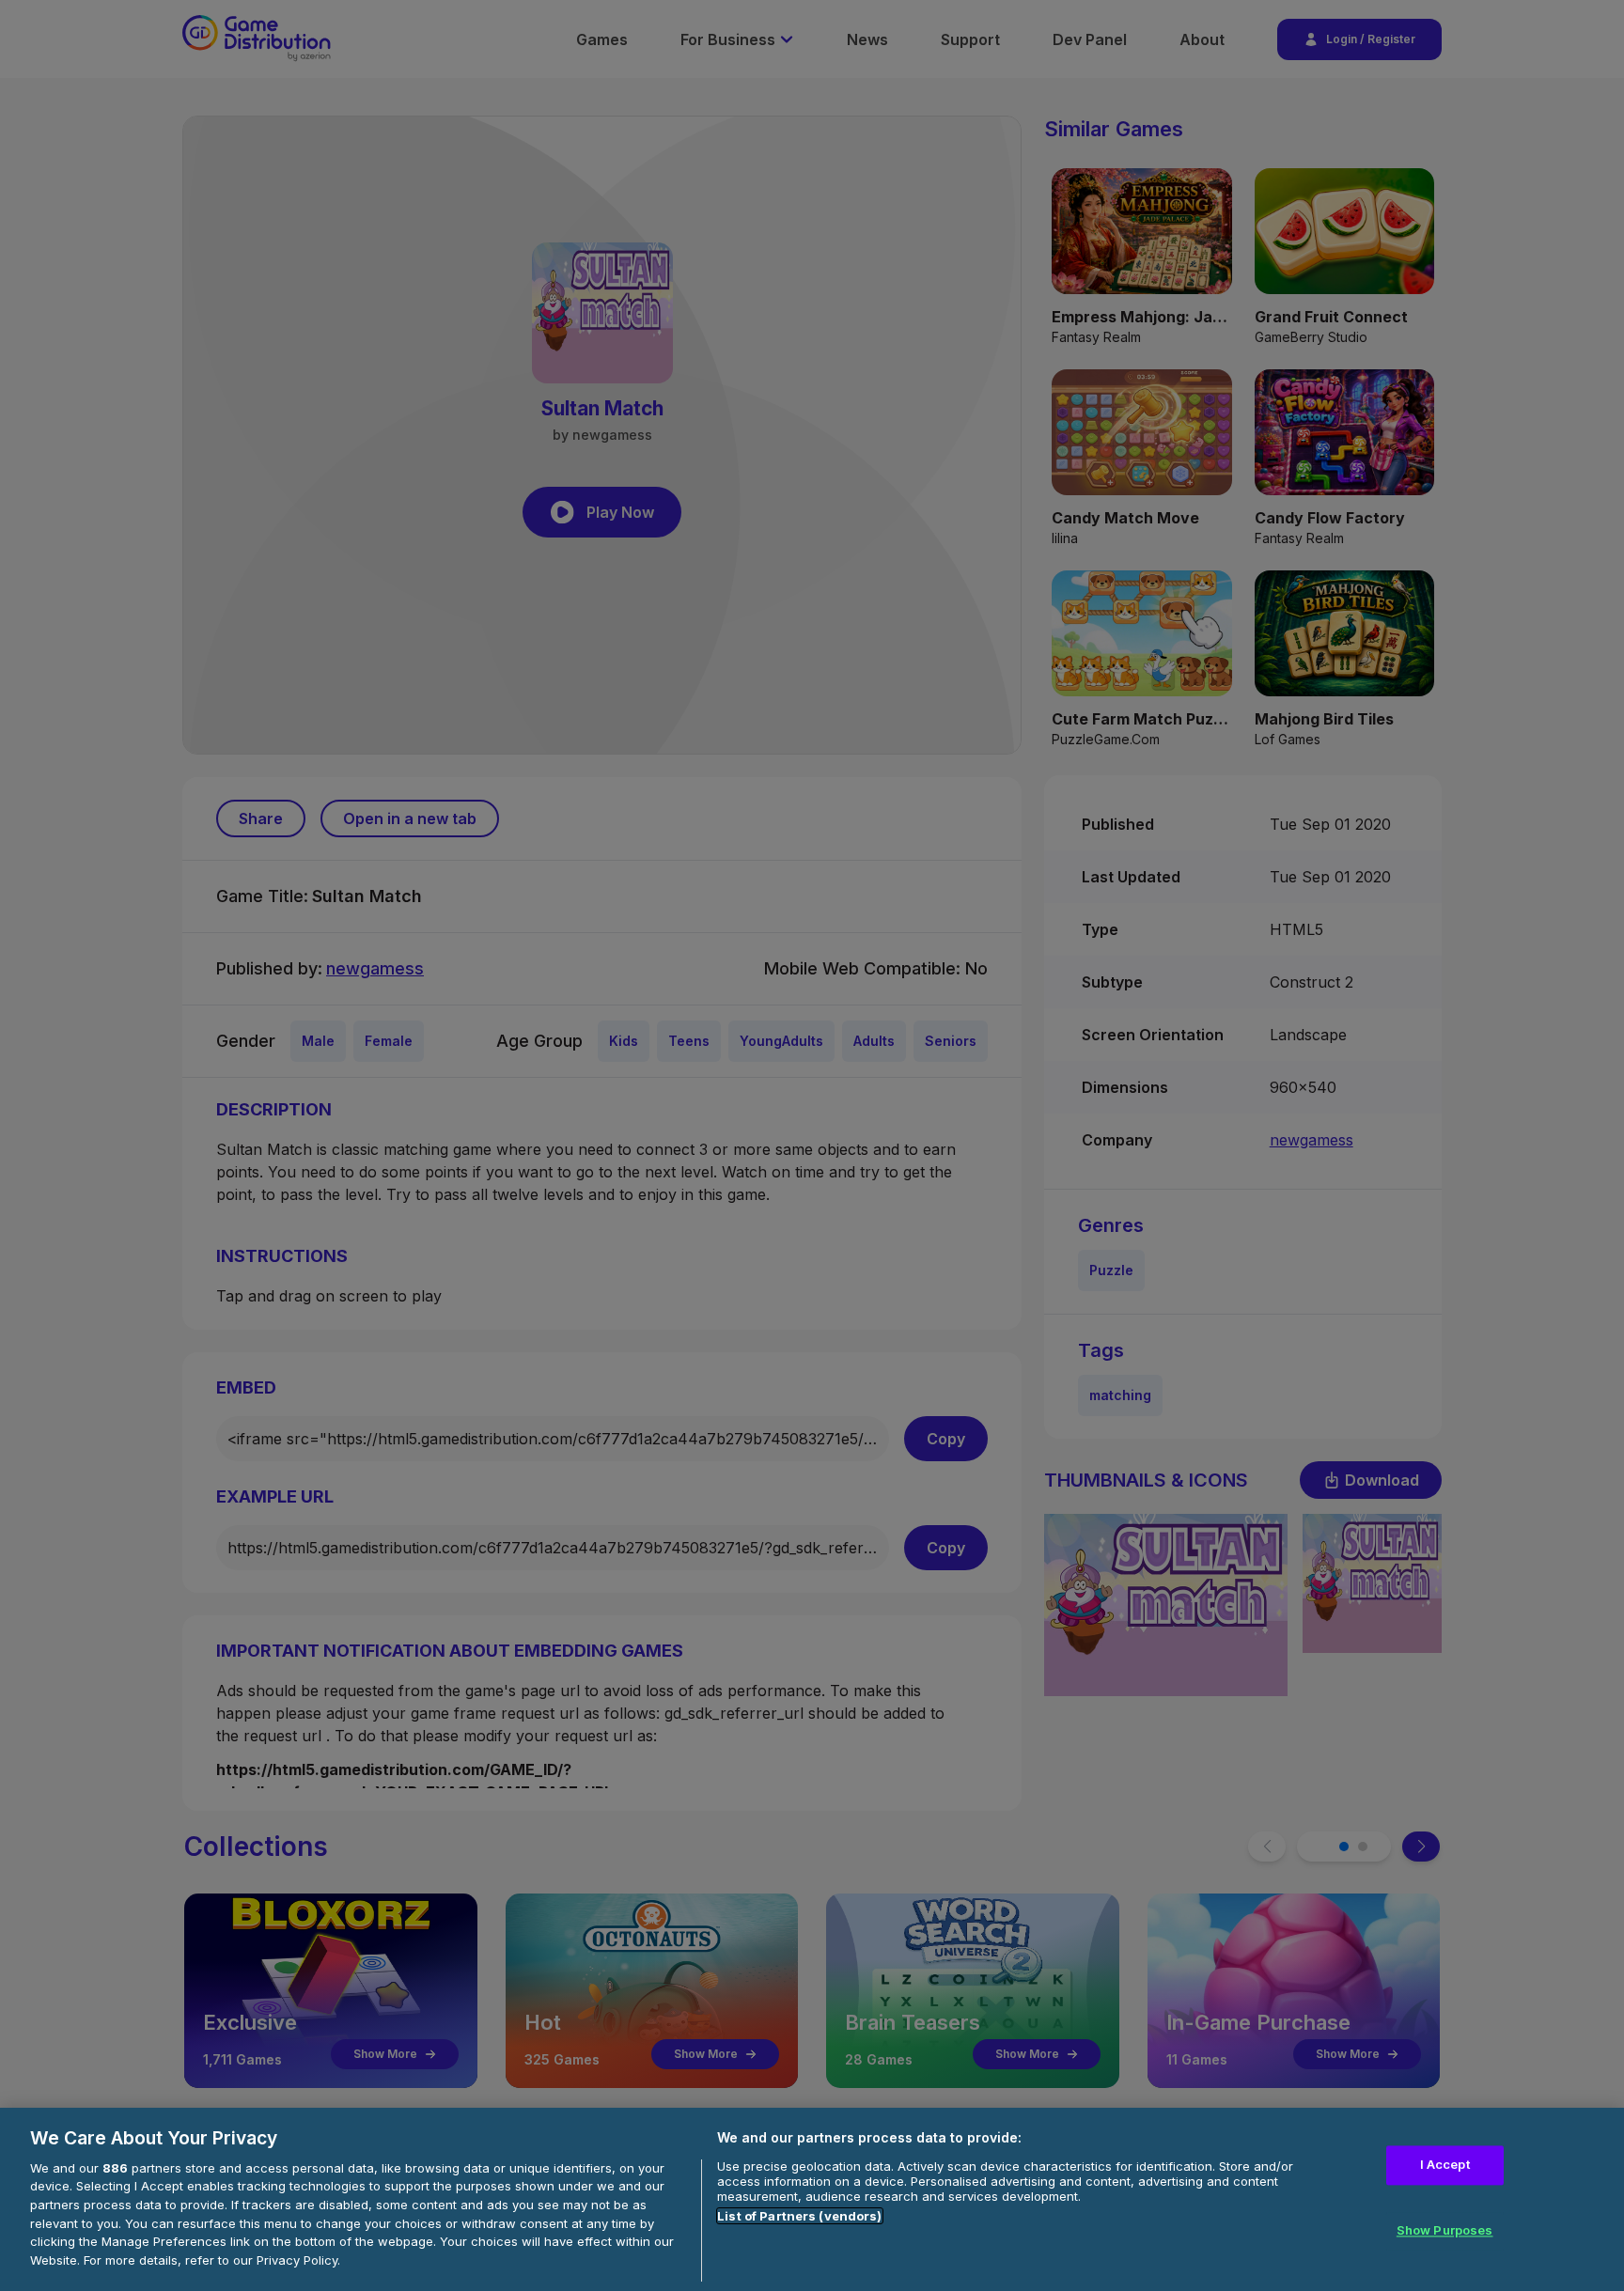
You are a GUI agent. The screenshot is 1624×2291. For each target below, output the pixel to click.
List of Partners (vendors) (799, 2216)
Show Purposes (1445, 2230)
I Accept (1445, 2165)
